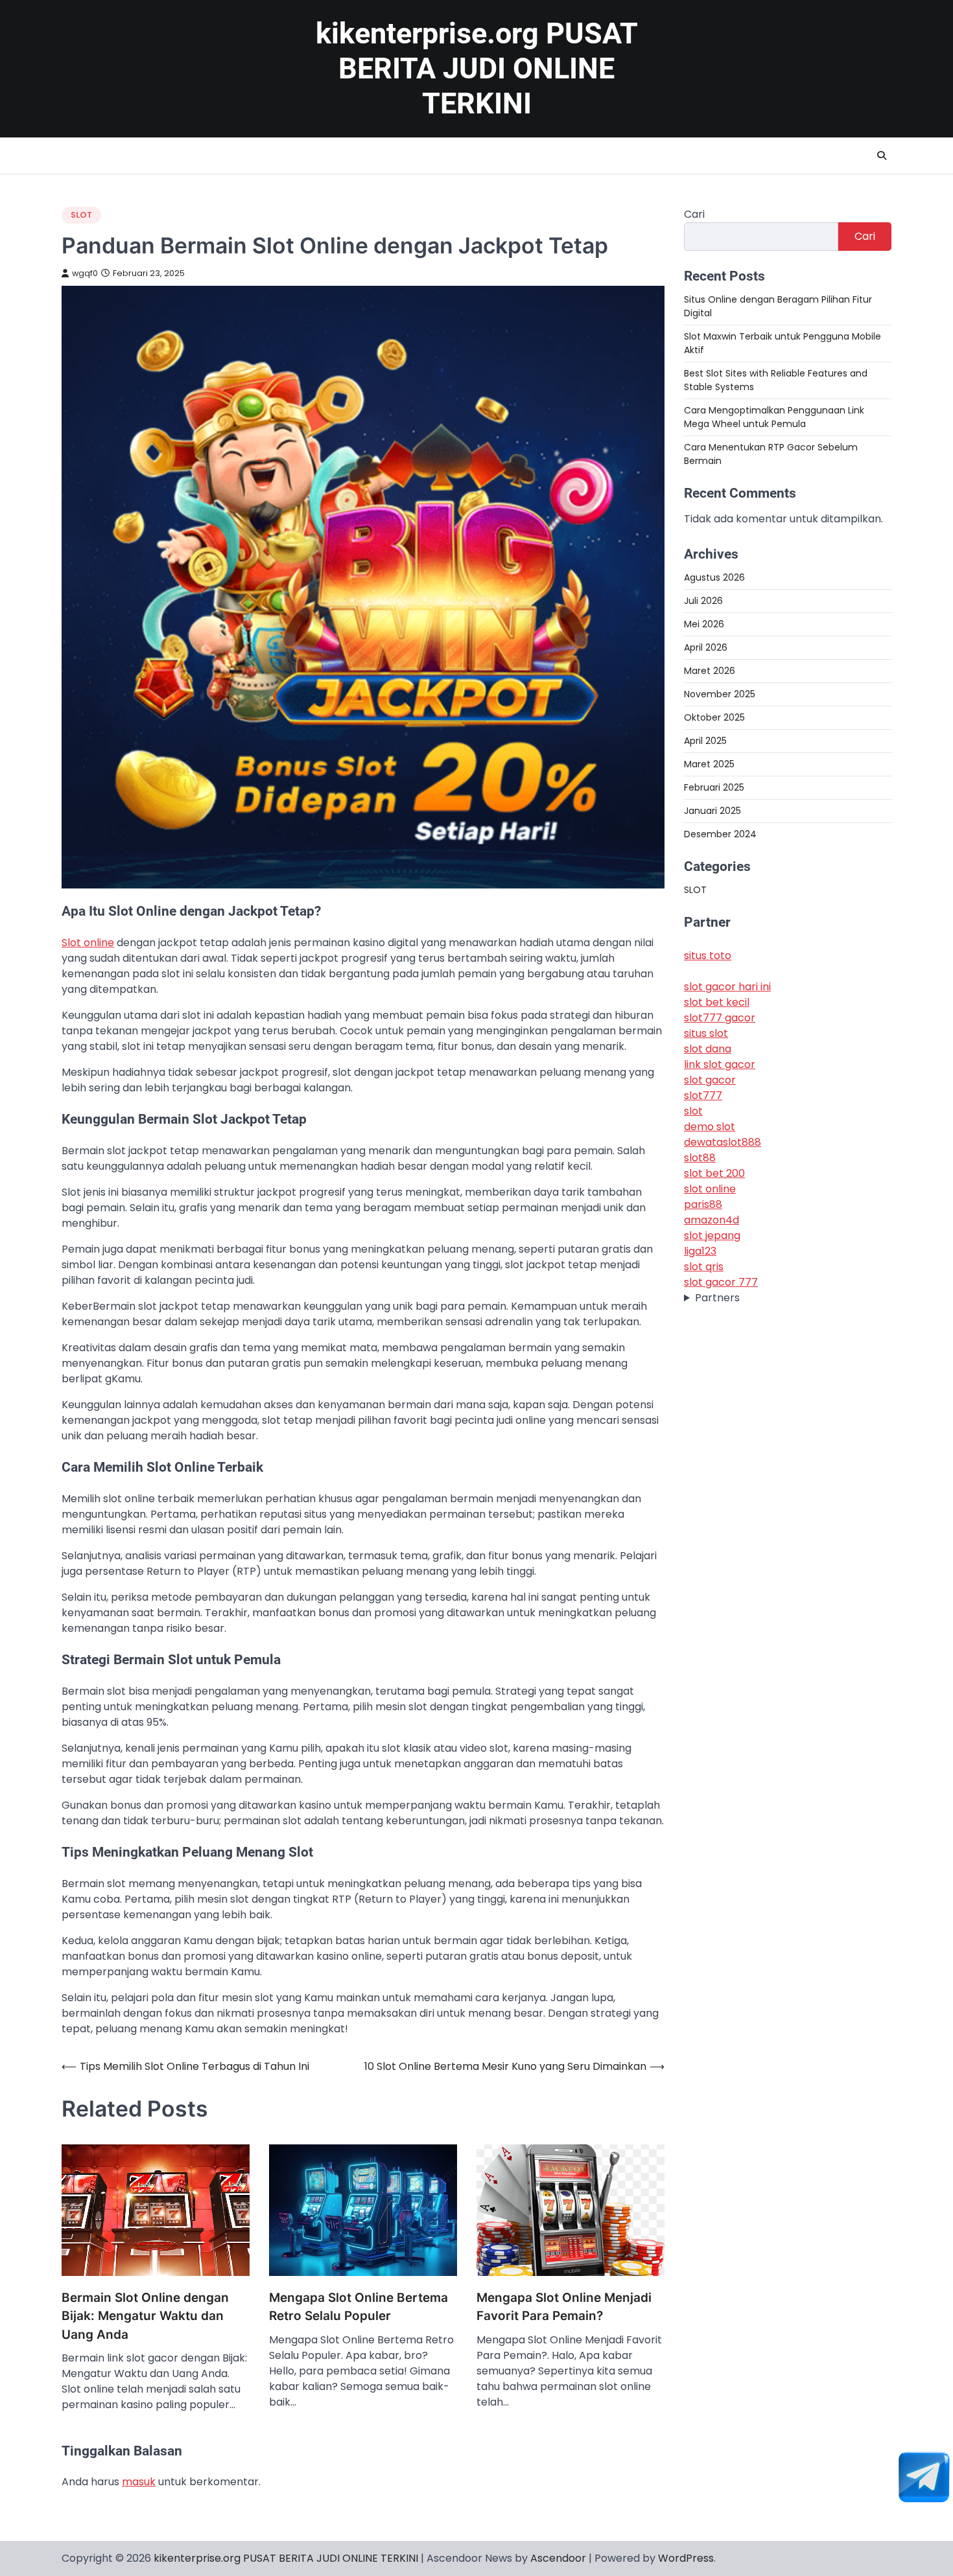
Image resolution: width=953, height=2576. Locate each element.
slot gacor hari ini (727, 987)
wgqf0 (85, 273)
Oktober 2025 (714, 717)
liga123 (700, 1252)
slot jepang (712, 1236)
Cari (694, 214)
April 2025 (705, 741)
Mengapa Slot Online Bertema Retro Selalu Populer (359, 2307)
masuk (139, 2482)
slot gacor (710, 1081)
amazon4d (712, 1221)
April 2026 (706, 647)
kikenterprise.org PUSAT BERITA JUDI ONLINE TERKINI (477, 68)
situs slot (706, 1034)
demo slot (710, 1127)
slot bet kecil (717, 1003)
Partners (717, 1298)
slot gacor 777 (721, 1283)
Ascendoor (558, 2558)
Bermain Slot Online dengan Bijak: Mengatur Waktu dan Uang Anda (145, 2316)
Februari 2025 (714, 787)
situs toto (708, 956)
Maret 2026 (710, 671)
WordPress (686, 2558)
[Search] (882, 156)
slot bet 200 (714, 1174)
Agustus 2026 (714, 577)
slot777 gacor (720, 1018)
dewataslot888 (723, 1143)
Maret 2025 (709, 764)
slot (693, 1112)
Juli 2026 (703, 601)
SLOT (81, 215)
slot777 (703, 1096)
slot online (710, 1189)
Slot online (88, 943)
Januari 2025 (712, 811)
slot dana (708, 1050)
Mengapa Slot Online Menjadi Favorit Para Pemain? (564, 2307)
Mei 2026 (704, 624)
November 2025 (720, 694)
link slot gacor (720, 1065)
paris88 (703, 1205)
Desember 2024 (720, 834)
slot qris (704, 1267)
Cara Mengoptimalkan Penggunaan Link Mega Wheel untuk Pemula (774, 417)
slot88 (700, 1158)
